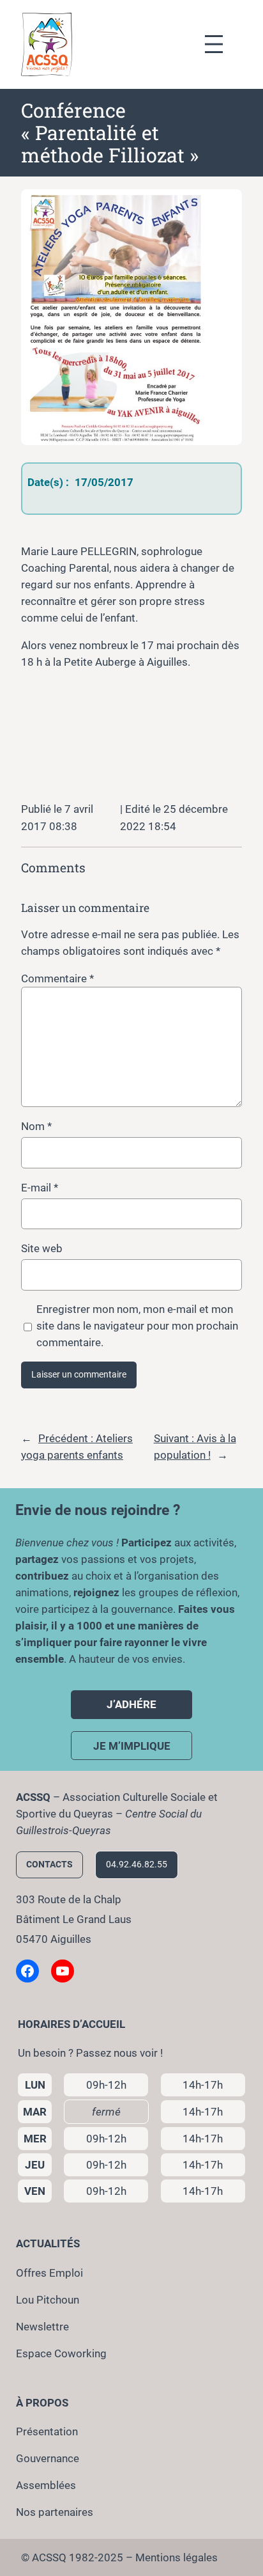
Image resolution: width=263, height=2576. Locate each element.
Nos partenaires (55, 2512)
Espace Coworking (61, 2353)
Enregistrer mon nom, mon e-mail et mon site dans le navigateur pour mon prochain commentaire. (137, 1326)
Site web (42, 1248)
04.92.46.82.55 (137, 1865)
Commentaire (57, 978)
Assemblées (46, 2485)
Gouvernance (48, 2458)
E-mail (40, 1188)
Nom (36, 1126)
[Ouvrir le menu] (220, 44)
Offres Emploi (49, 2273)
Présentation (47, 2431)
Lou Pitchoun (48, 2300)
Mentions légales (177, 2557)
